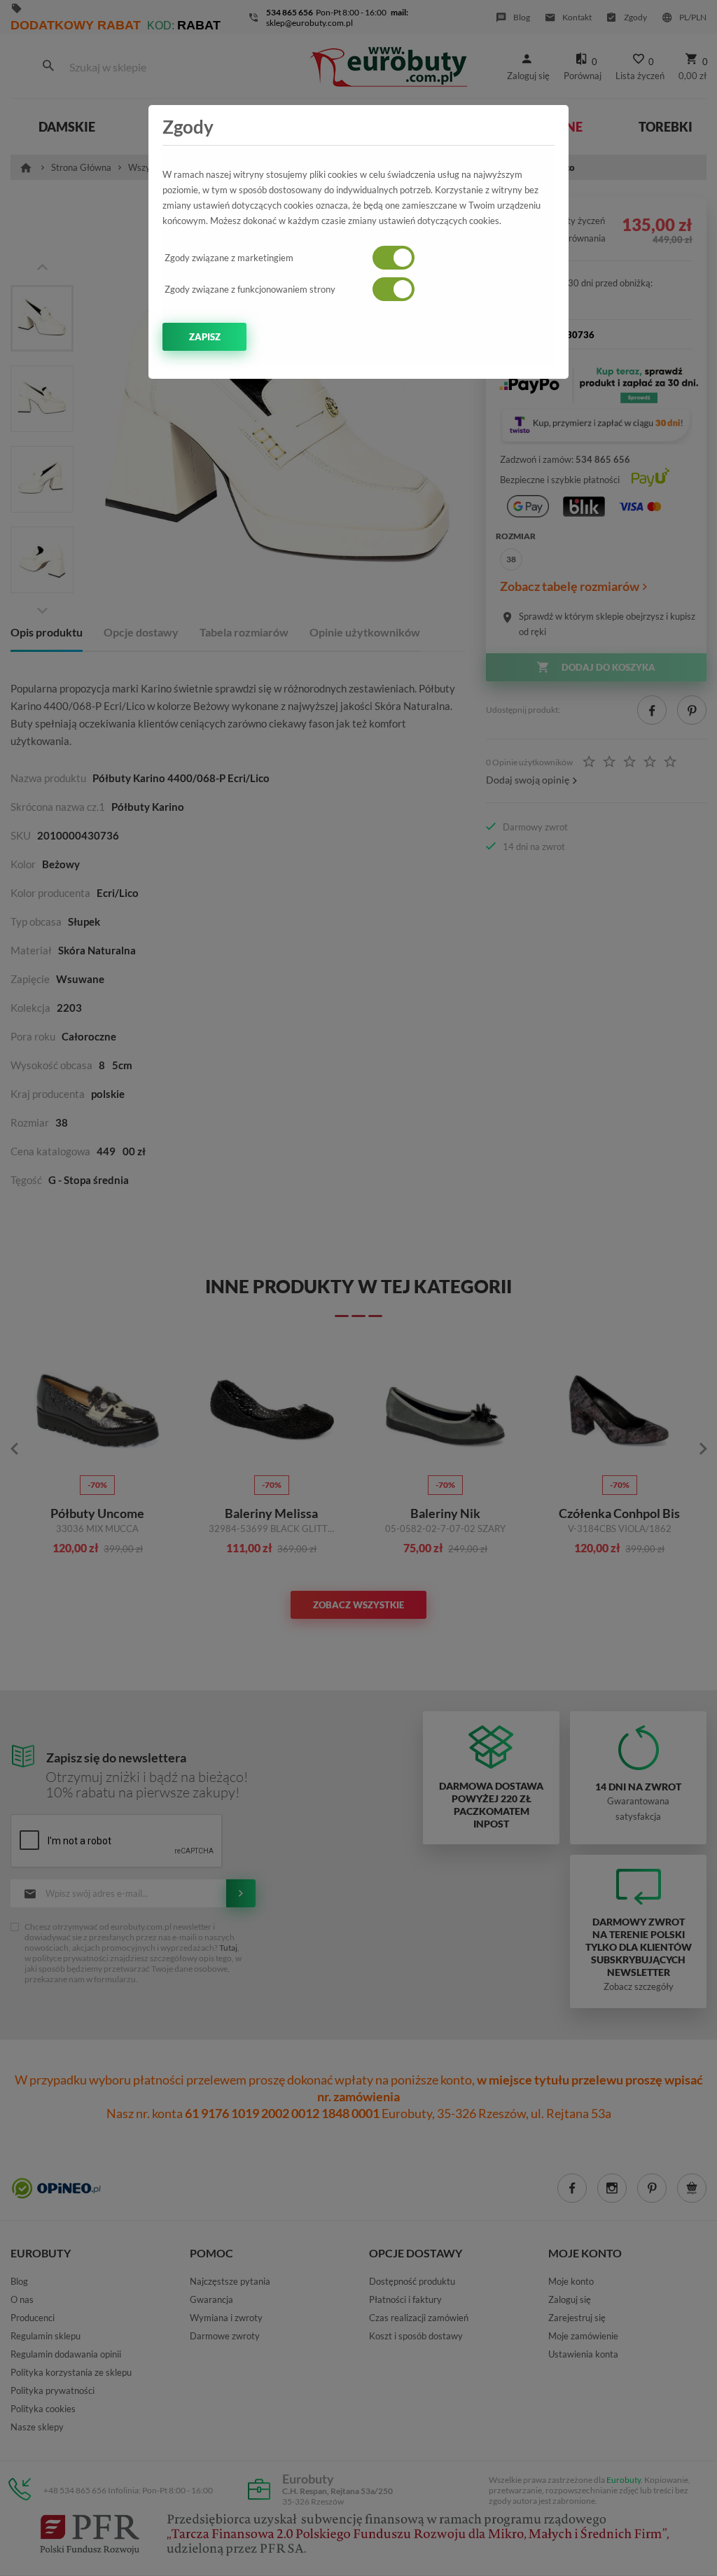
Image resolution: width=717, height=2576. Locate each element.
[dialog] (358, 1288)
